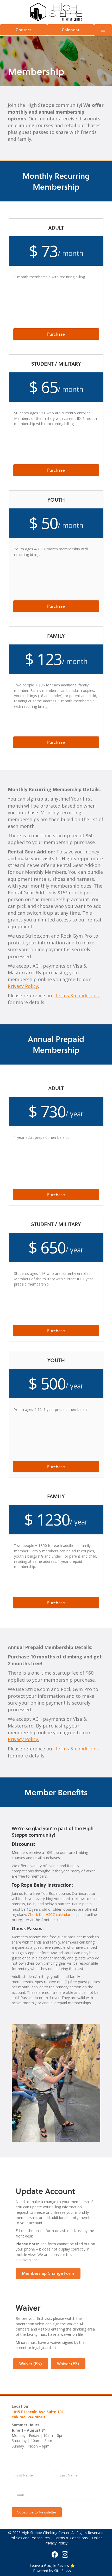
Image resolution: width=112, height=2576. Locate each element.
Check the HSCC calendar (49, 1914)
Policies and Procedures (30, 2538)
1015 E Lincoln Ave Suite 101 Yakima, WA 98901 (38, 2414)
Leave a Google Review (50, 2565)
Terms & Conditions (71, 2538)
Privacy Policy (23, 986)
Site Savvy (63, 2571)
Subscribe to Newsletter (37, 2512)
